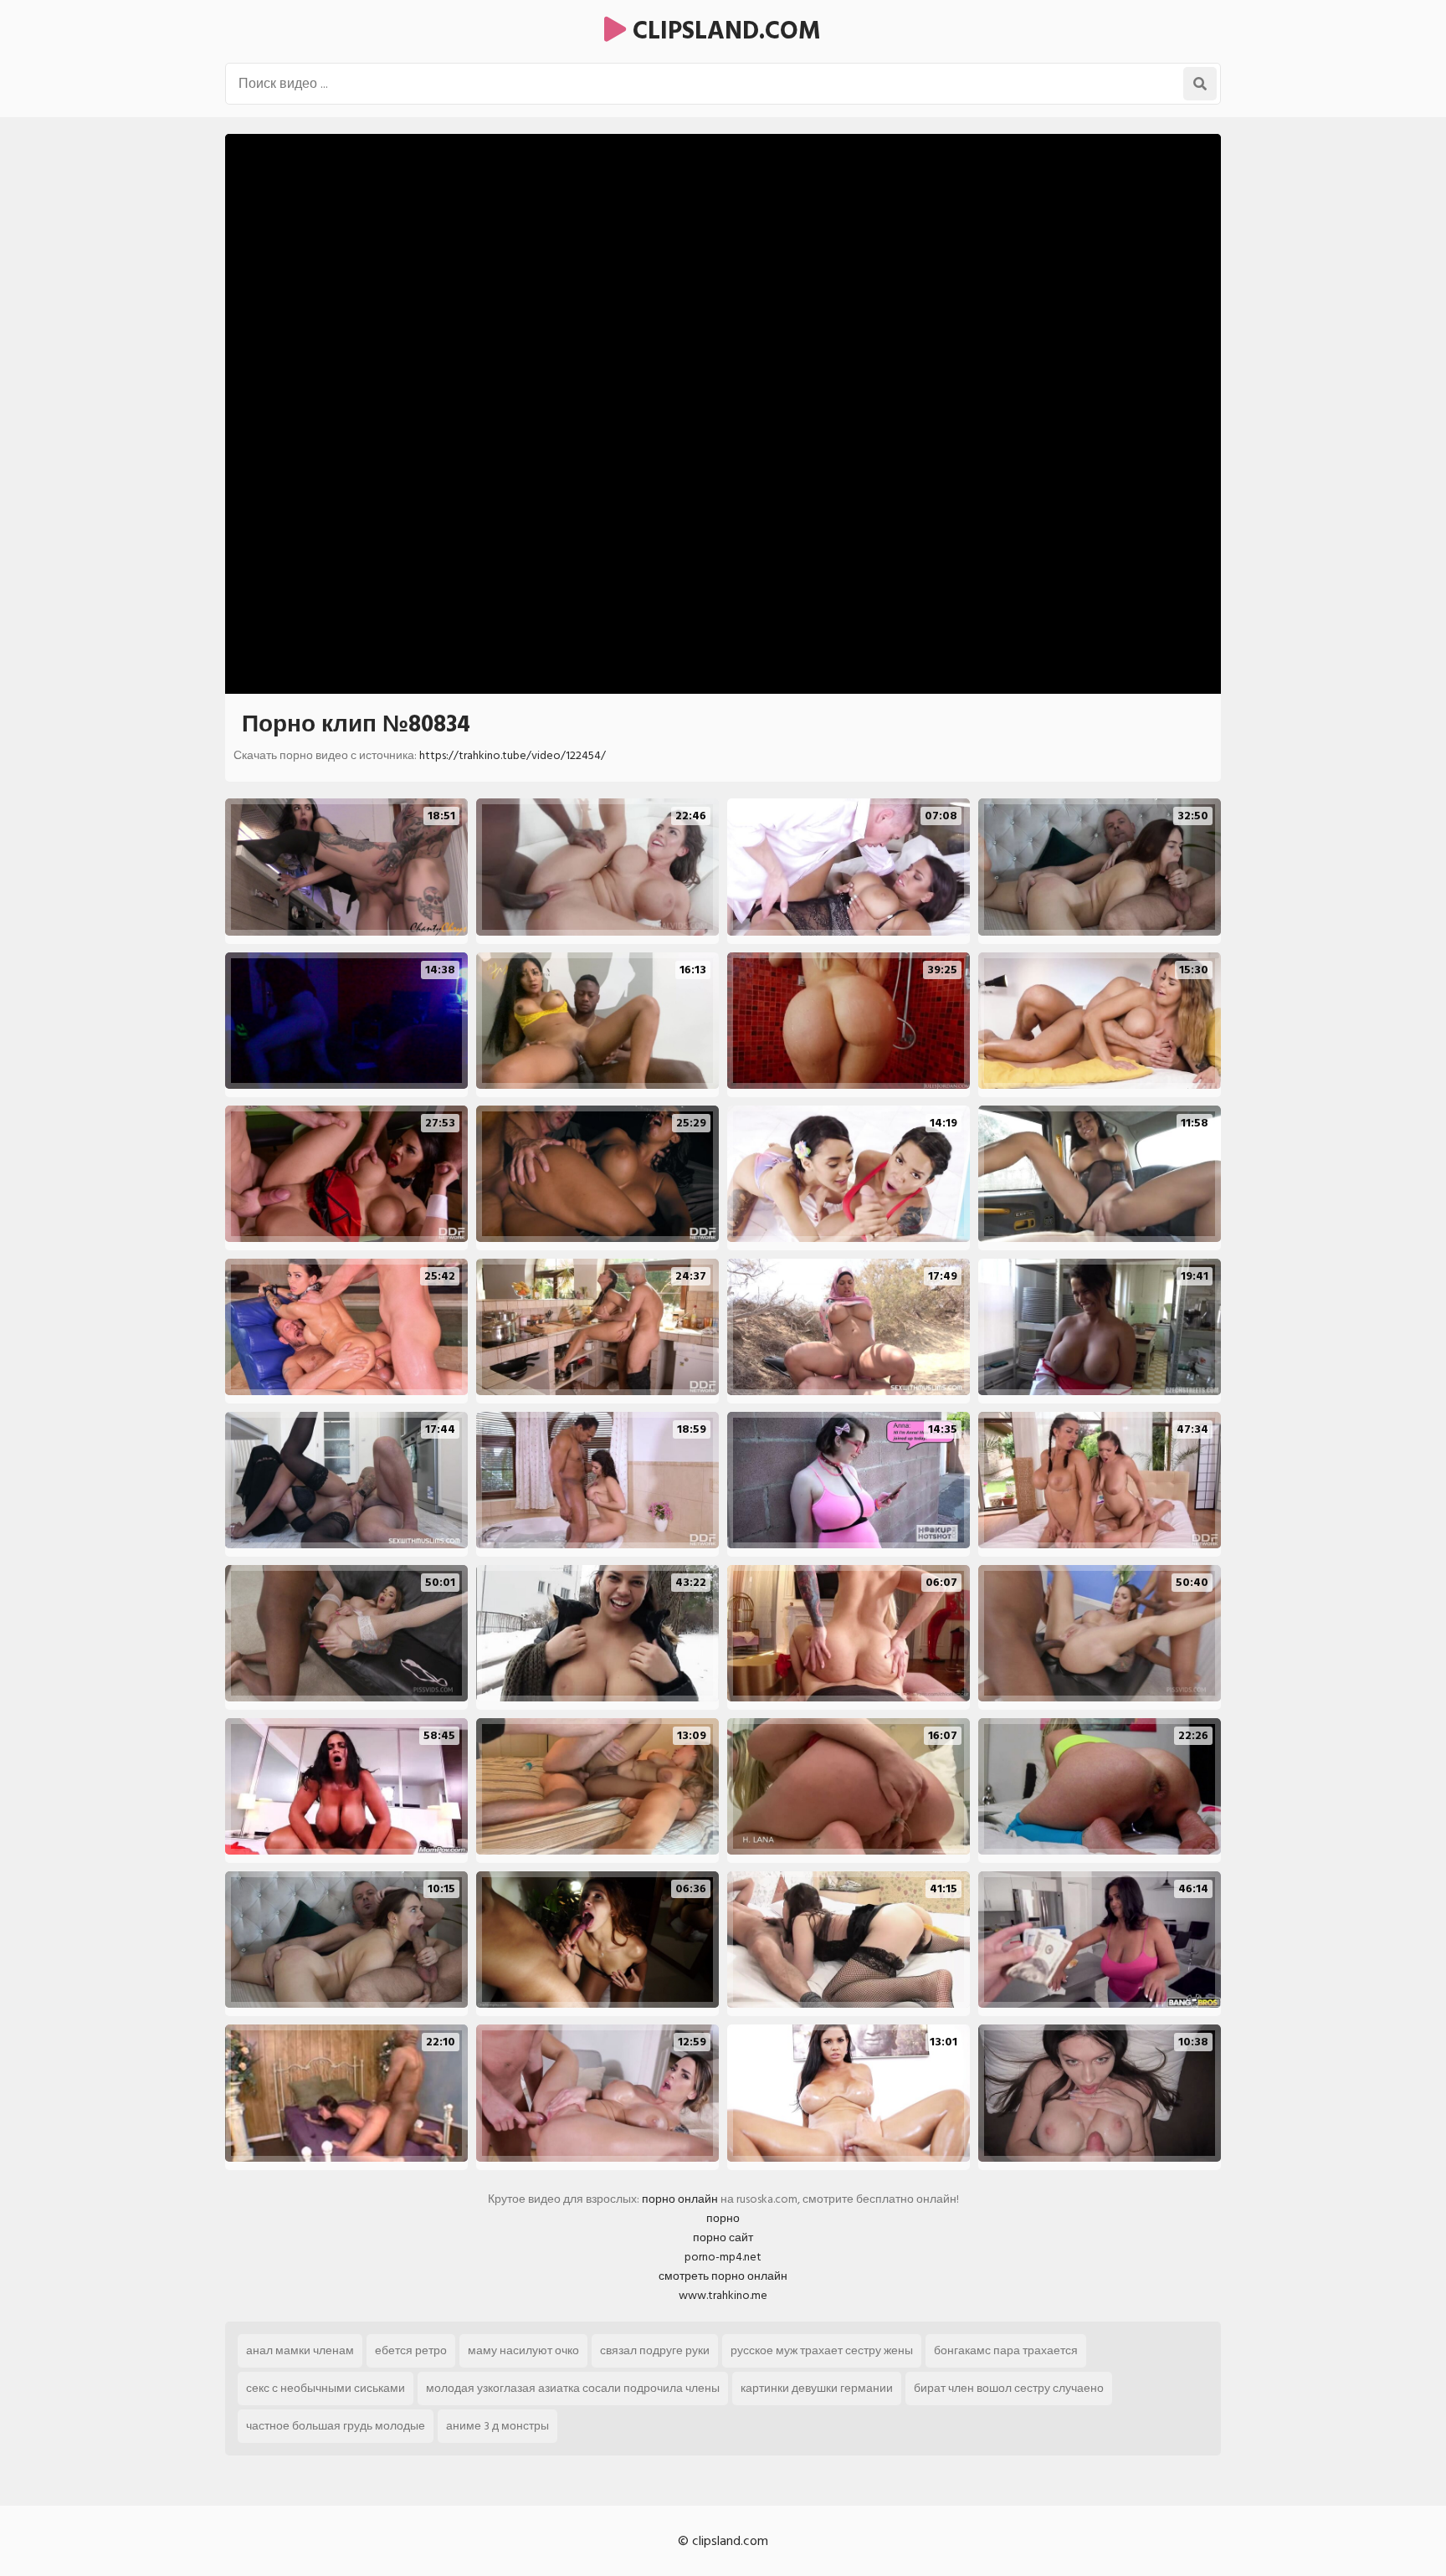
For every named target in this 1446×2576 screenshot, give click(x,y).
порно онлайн (680, 2199)
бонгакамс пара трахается (1006, 2350)
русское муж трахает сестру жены (822, 2350)
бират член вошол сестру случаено (1009, 2388)
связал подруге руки (655, 2350)
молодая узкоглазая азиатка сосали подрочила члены (573, 2388)
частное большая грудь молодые (336, 2426)
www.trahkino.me (723, 2295)
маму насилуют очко (523, 2350)
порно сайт (723, 2237)
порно (723, 2218)
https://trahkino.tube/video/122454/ (513, 755)
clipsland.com (723, 31)
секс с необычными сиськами (326, 2388)
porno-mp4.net (723, 2257)
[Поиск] (1200, 84)
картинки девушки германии (817, 2388)
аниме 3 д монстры (497, 2426)
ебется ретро (411, 2350)
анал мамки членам (300, 2350)
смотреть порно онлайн (723, 2276)
